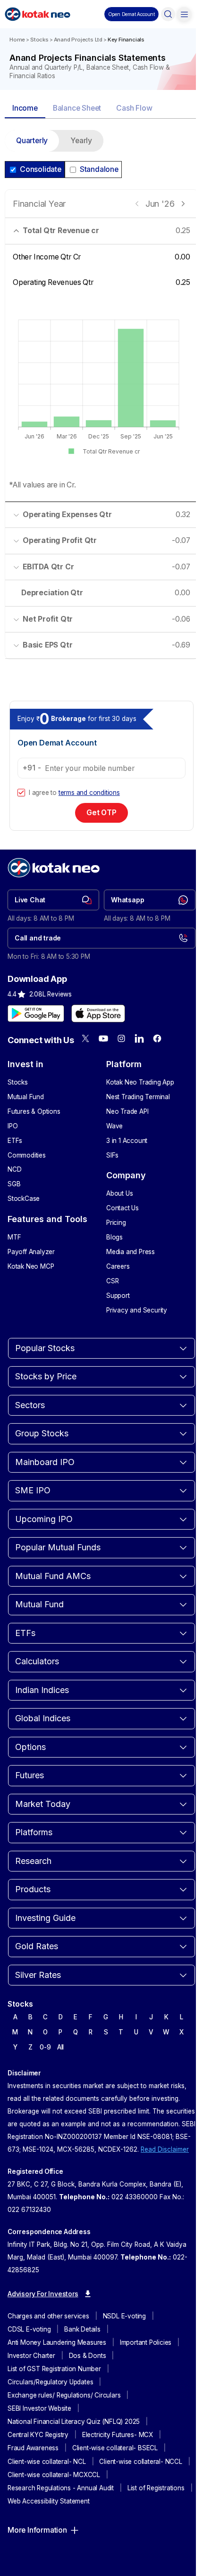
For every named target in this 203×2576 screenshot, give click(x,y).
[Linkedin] (139, 1038)
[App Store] (98, 1013)
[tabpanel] (101, 400)
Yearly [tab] (81, 141)
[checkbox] (21, 793)
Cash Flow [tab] (134, 108)
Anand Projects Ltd (78, 40)
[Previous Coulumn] (137, 204)
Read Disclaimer (165, 2149)
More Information (37, 2530)
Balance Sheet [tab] (77, 108)
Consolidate (41, 169)
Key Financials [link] (126, 40)
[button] (131, 14)
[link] (53, 900)
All (60, 2047)
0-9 (45, 2047)
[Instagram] (121, 1038)
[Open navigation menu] (184, 14)
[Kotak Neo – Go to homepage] (38, 14)
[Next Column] (183, 204)
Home (17, 40)
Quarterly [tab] (32, 141)
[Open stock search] (168, 14)
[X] (85, 1038)
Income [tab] (25, 108)
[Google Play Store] (36, 1013)
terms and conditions (89, 793)
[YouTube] (103, 1038)
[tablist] (101, 109)
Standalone (99, 169)
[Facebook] (157, 1038)
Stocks (39, 40)
